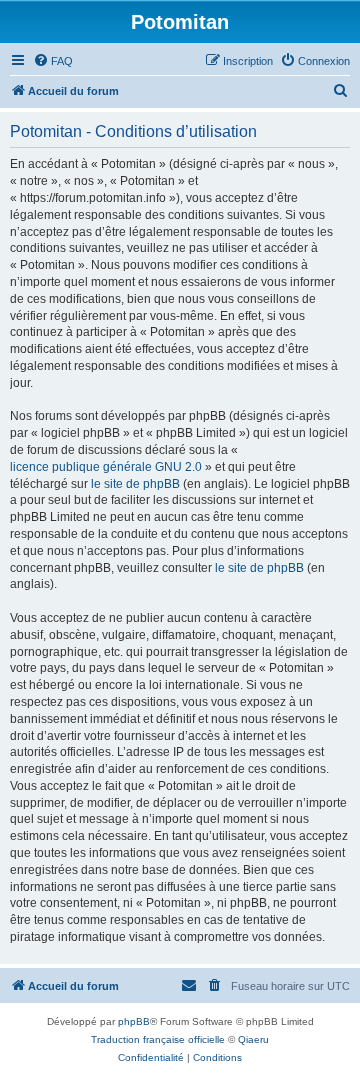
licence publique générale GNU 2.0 (106, 467)
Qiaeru (253, 1039)
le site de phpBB (135, 484)
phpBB (134, 1021)
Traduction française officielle (158, 1039)
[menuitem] (53, 61)
